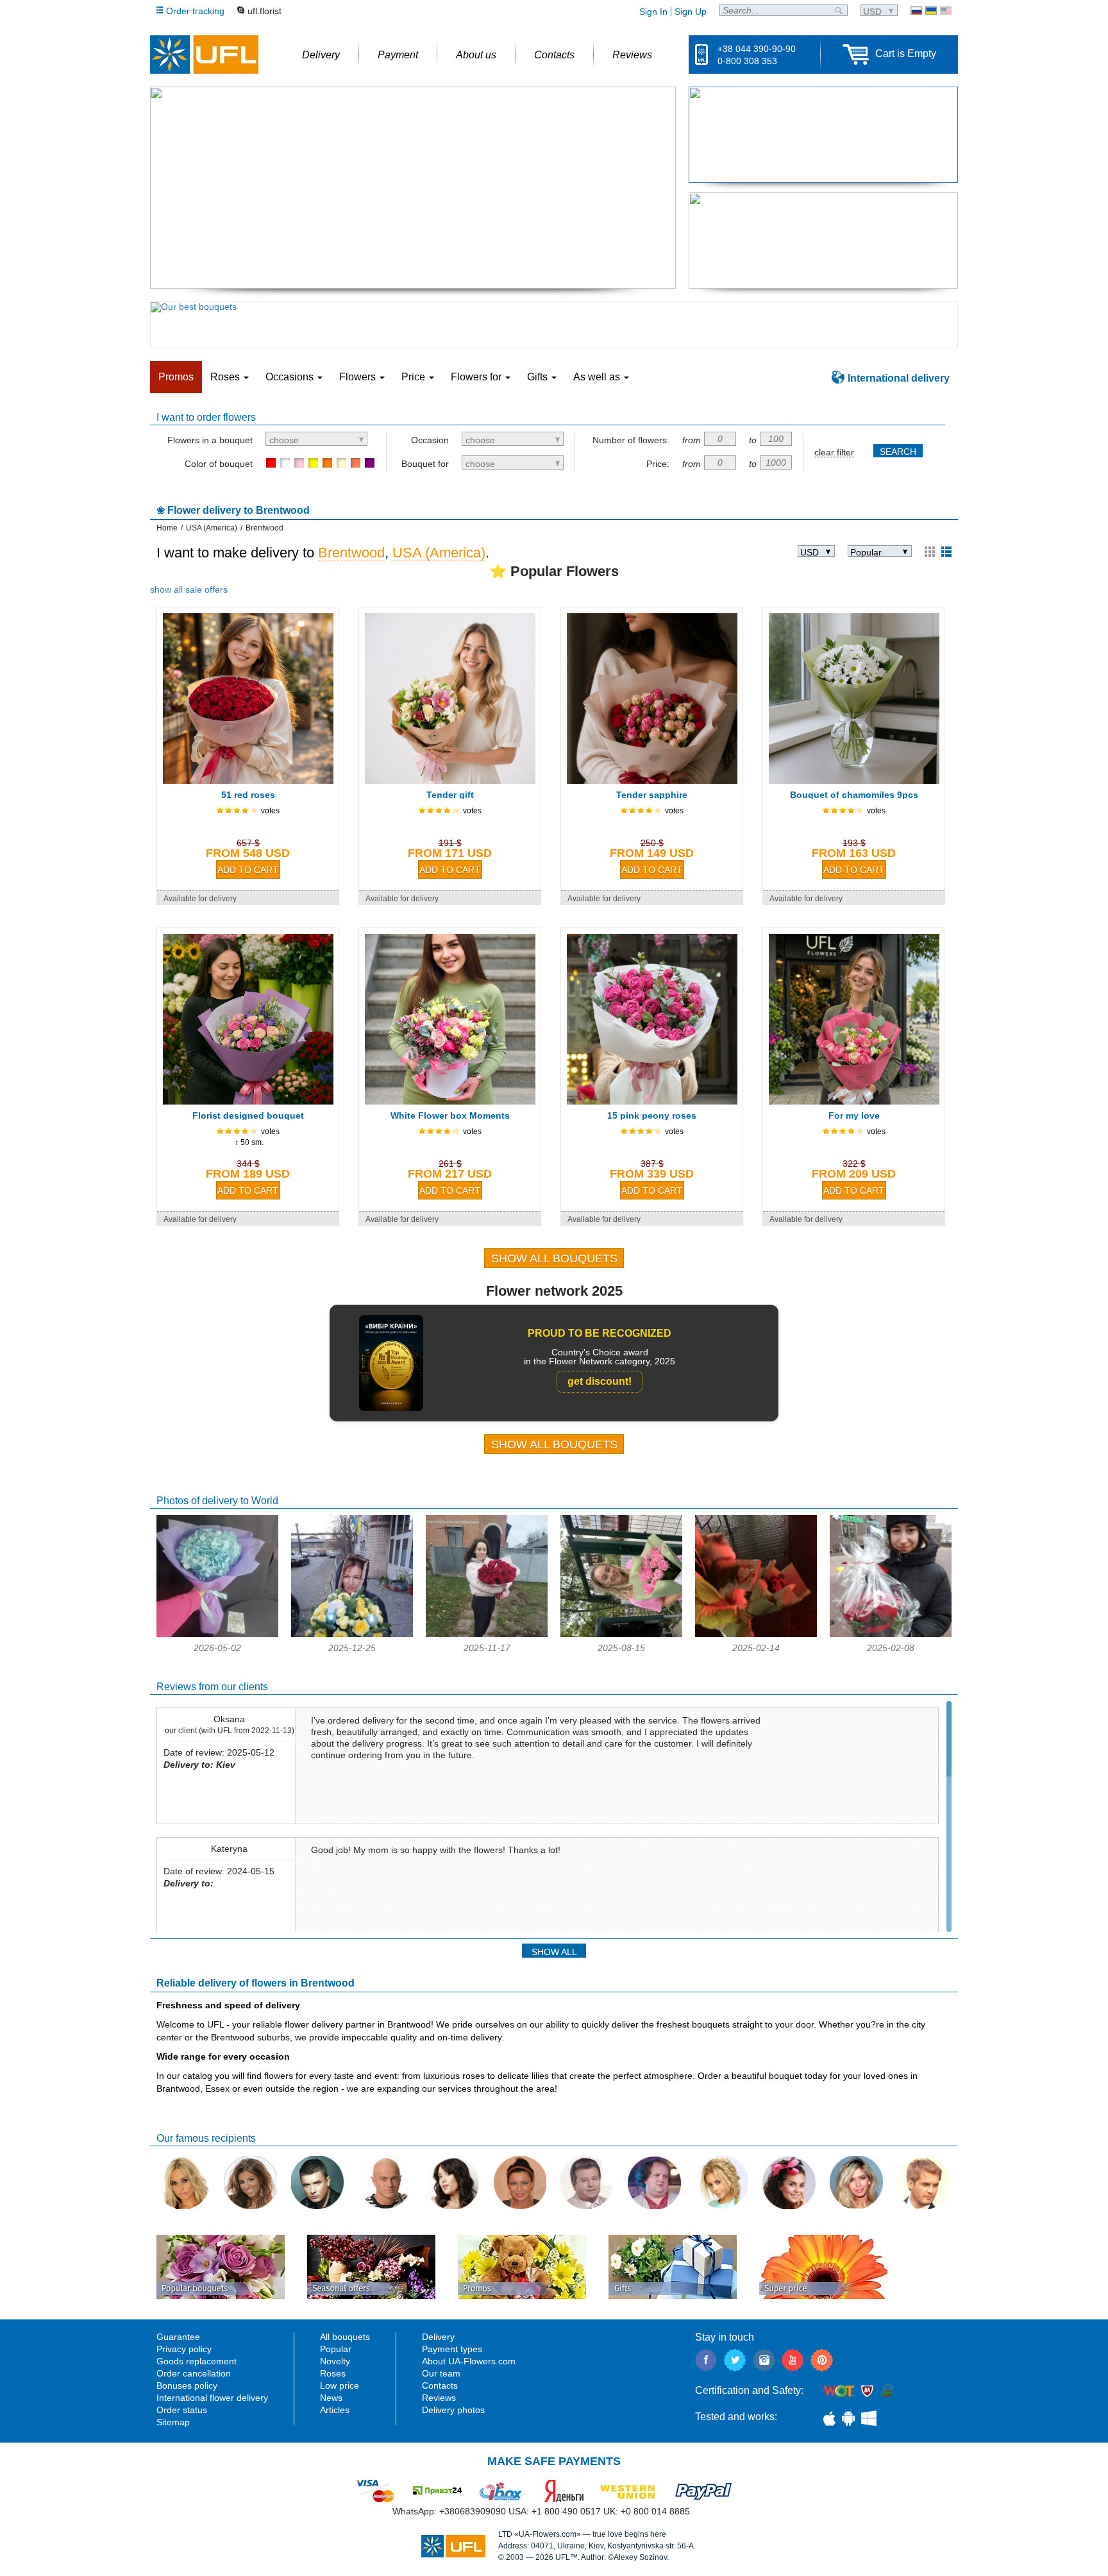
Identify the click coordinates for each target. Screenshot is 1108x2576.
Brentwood (351, 553)
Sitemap (173, 2422)
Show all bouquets (554, 1258)
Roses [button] (226, 377)
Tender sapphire (652, 795)
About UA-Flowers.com (469, 2361)
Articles (335, 2410)
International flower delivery (212, 2398)
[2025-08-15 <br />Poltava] (621, 1634)
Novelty (335, 2361)
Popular (336, 2349)
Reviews (439, 2398)
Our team (441, 2373)
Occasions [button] (291, 377)
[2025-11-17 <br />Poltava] (487, 1634)
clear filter (834, 453)
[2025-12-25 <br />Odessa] (352, 1634)
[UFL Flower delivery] (204, 55)
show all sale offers (189, 589)
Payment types (452, 2349)
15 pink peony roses (652, 1115)
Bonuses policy (187, 2385)
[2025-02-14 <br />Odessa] (756, 1634)
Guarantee (178, 2337)
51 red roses (248, 795)
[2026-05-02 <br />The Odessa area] (217, 1634)
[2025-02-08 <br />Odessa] (891, 1634)
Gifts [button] (539, 377)
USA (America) (439, 553)
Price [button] (415, 377)
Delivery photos (453, 2410)
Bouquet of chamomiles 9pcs (854, 795)
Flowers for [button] (477, 377)
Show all (554, 1952)
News (331, 2398)
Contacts (440, 2385)
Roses (333, 2373)
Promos (176, 377)
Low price (340, 2385)
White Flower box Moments (450, 1115)
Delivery (438, 2337)
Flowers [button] (359, 377)
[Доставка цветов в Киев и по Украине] (916, 11)
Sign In (653, 12)
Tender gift (450, 795)
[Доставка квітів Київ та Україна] (931, 11)
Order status (182, 2410)
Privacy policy (184, 2349)
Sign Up (691, 12)
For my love (854, 1115)
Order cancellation (194, 2373)
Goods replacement (197, 2361)
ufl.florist (264, 11)
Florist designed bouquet (248, 1115)
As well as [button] (598, 377)
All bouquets (345, 2337)
